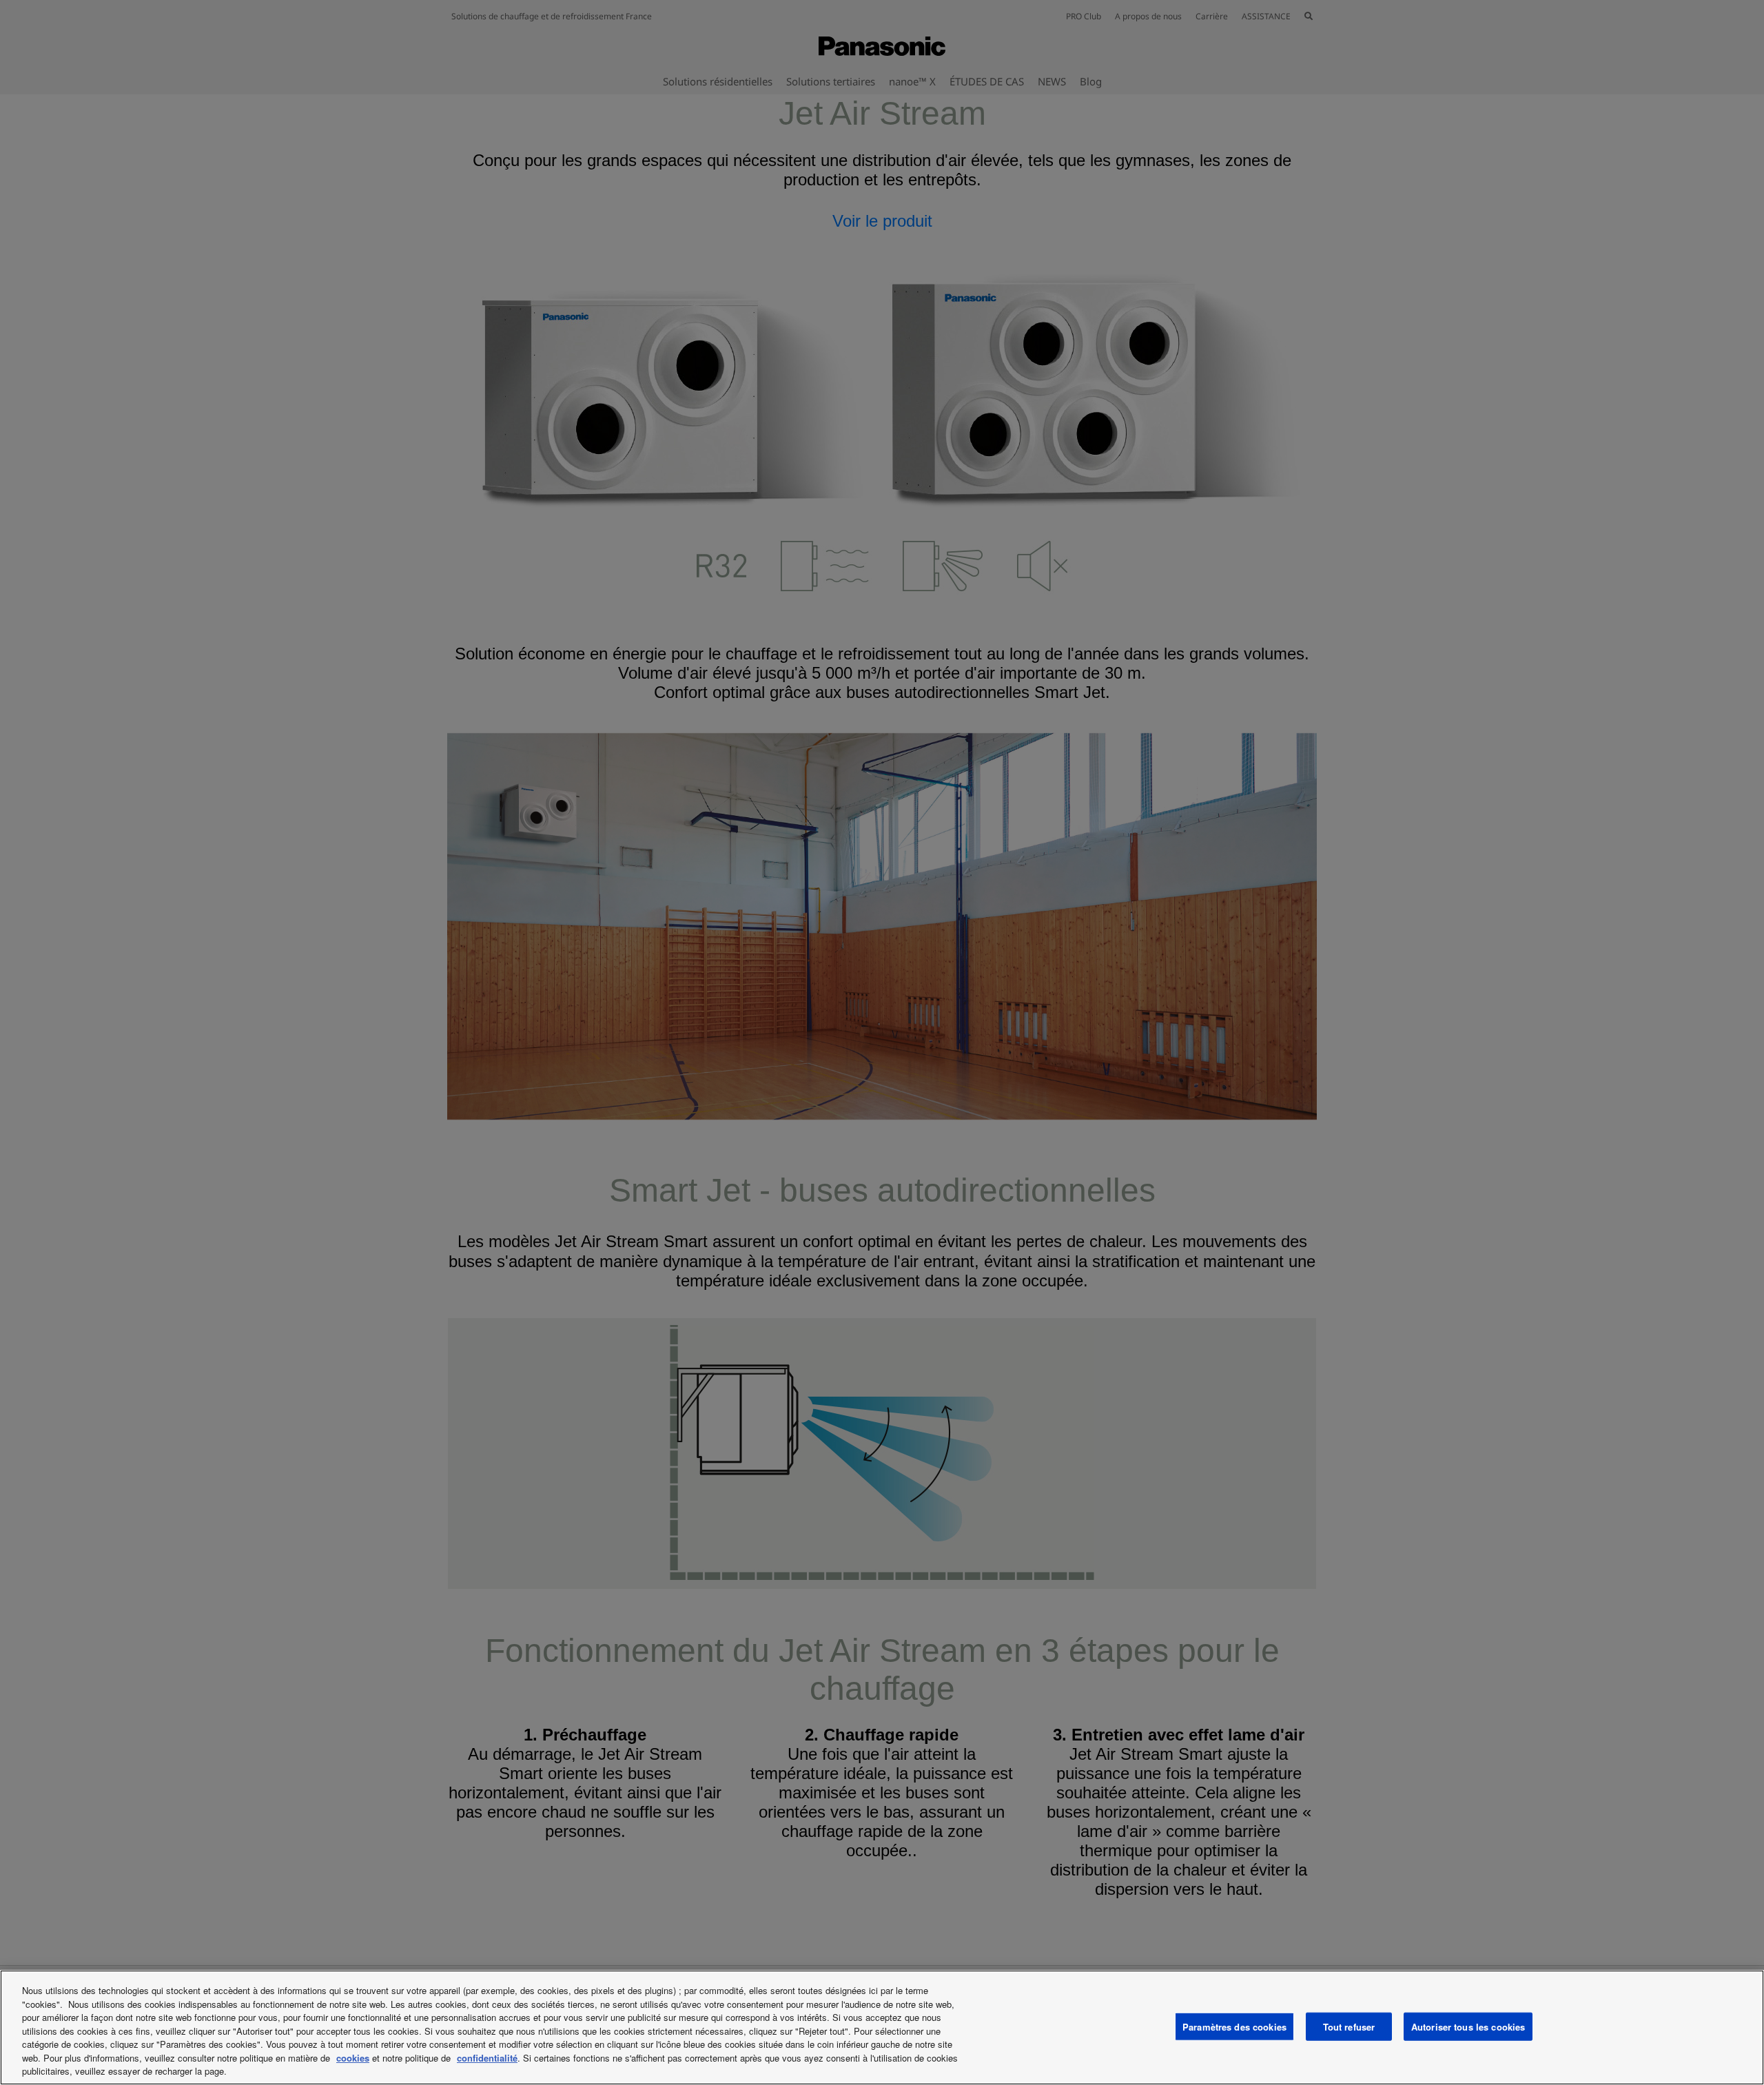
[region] (882, 2027)
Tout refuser (1349, 2026)
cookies (353, 2058)
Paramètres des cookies (1234, 2026)
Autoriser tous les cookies (1468, 2026)
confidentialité (487, 2058)
